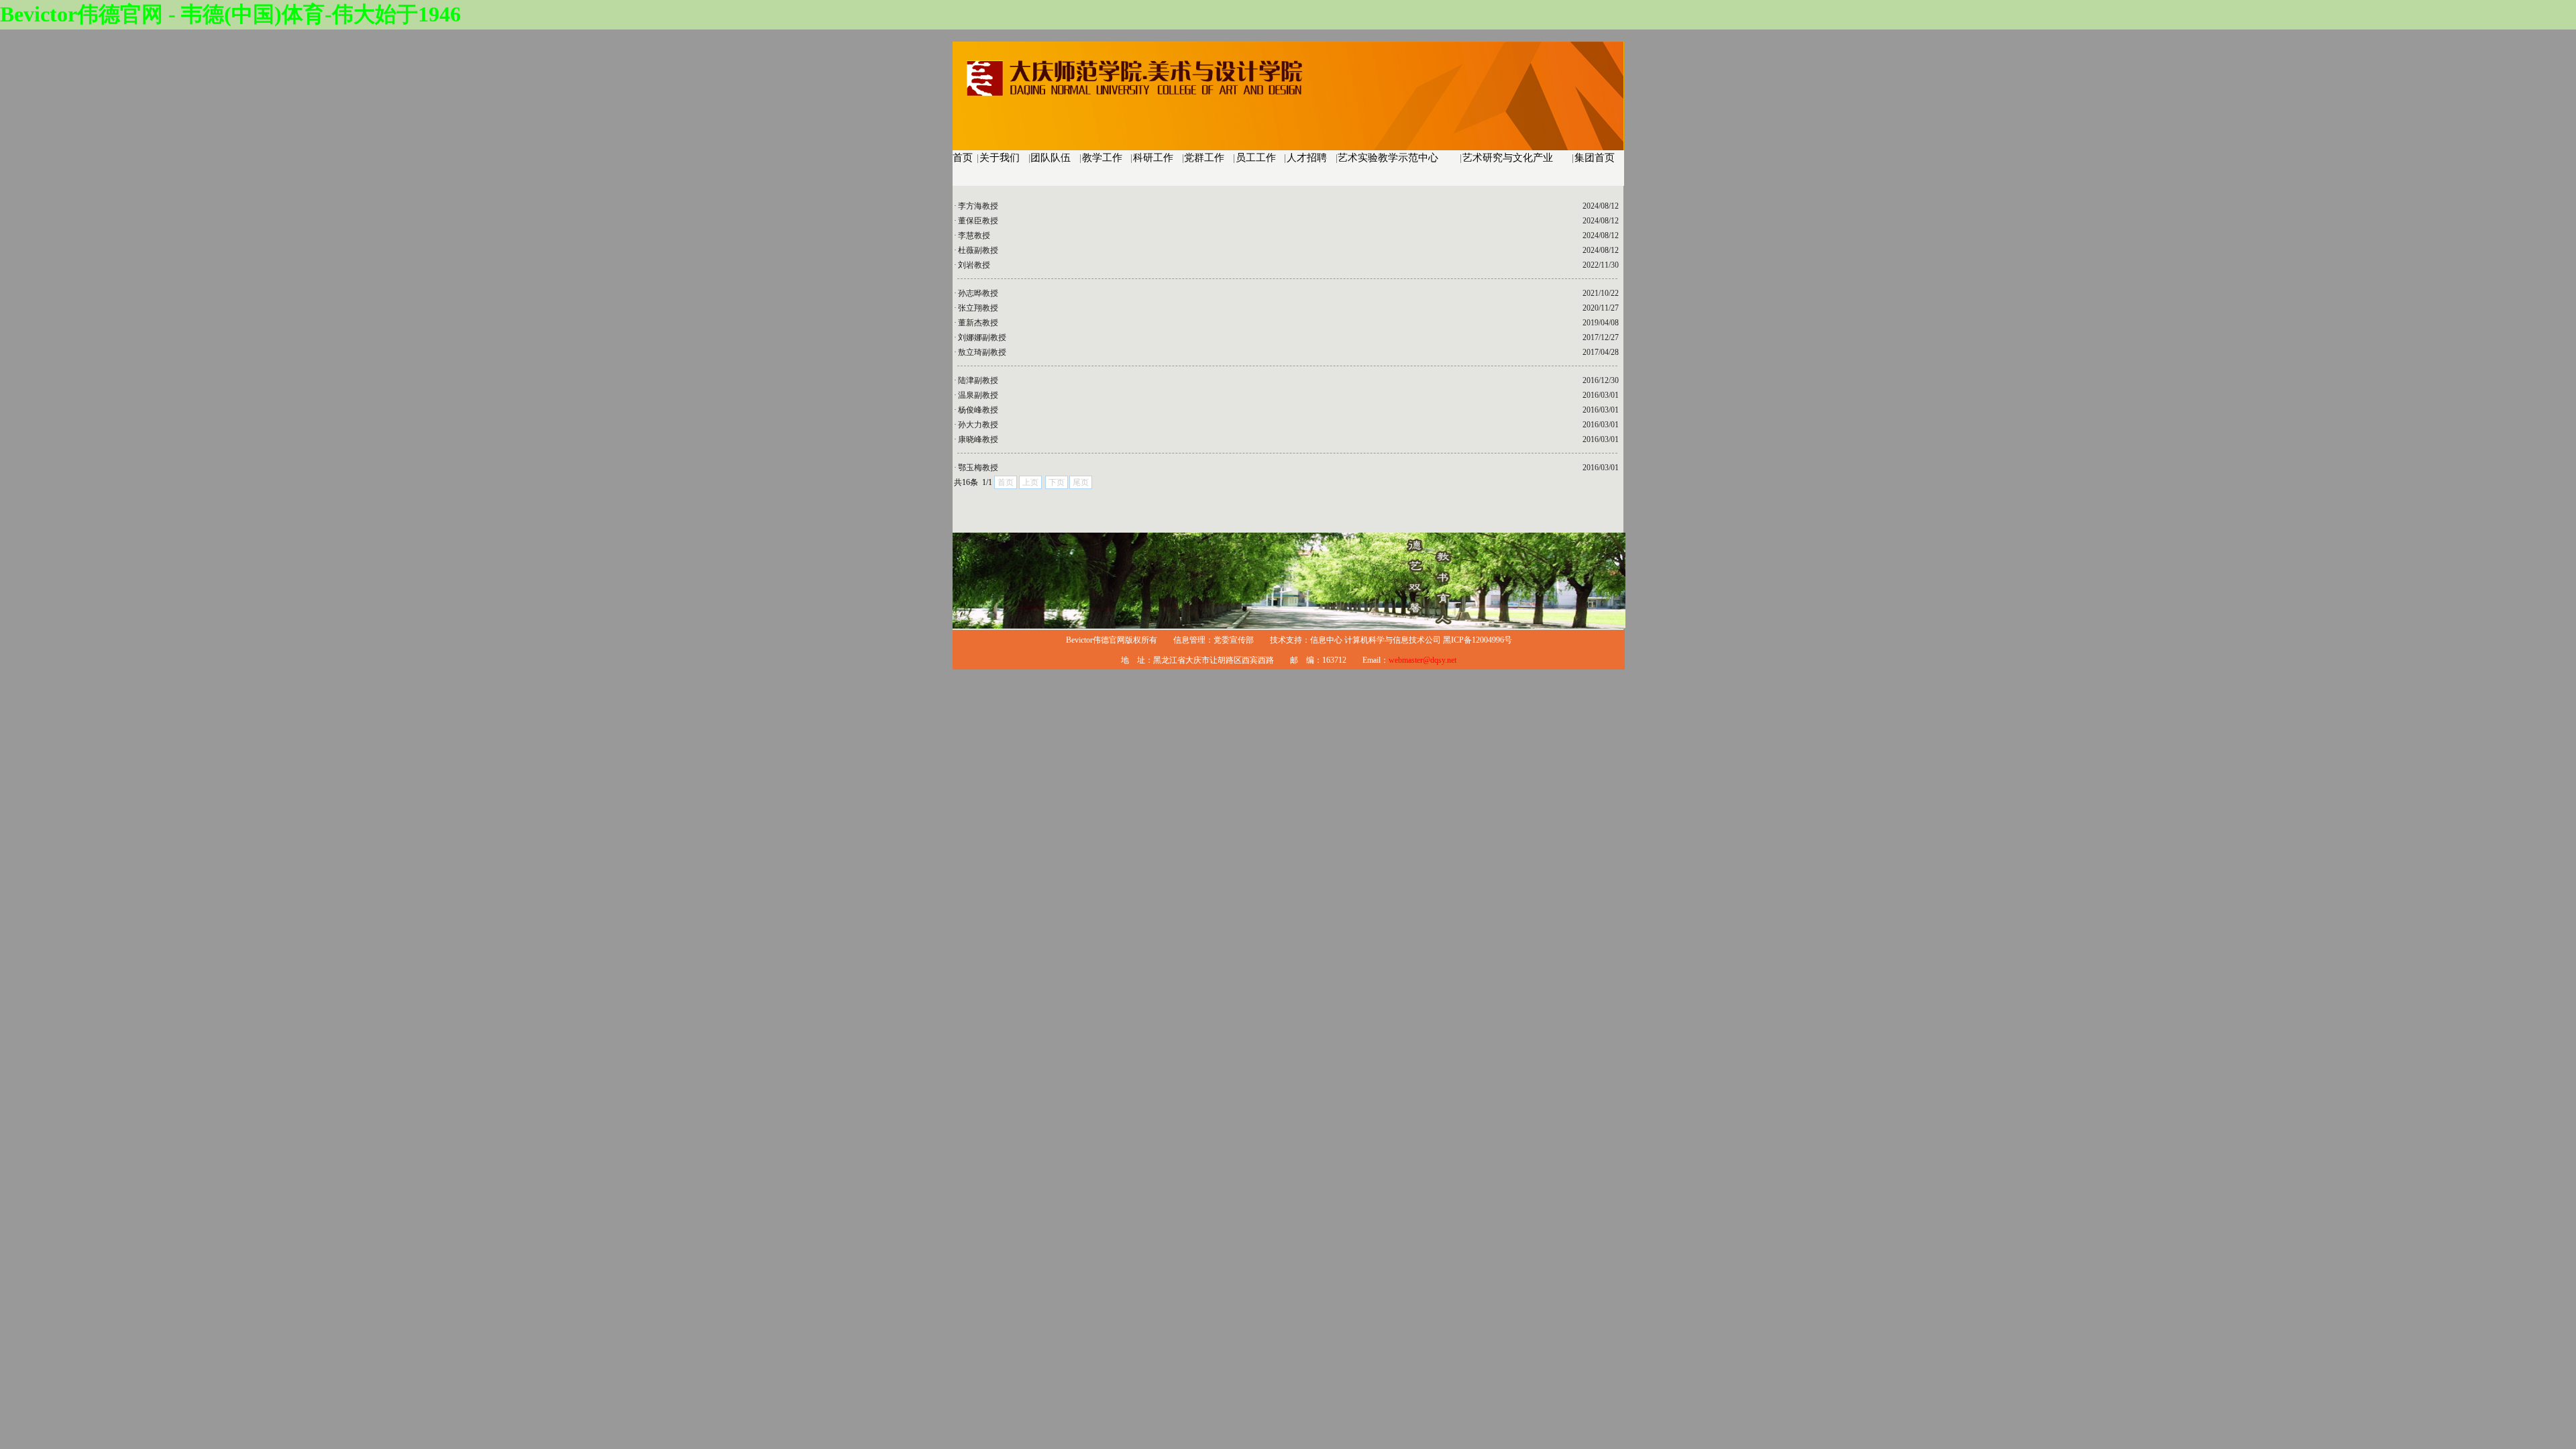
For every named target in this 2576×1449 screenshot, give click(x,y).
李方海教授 (978, 206)
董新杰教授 (978, 323)
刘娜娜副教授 (982, 337)
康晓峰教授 (978, 439)
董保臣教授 (978, 221)
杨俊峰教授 (978, 410)
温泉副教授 (978, 395)
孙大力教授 (978, 425)
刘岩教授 (974, 265)
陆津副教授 (978, 380)
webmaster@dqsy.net (1423, 660)
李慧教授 (974, 235)
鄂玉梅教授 (978, 468)
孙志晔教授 (978, 293)
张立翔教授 (978, 308)
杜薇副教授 (978, 250)
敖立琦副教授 (982, 352)
